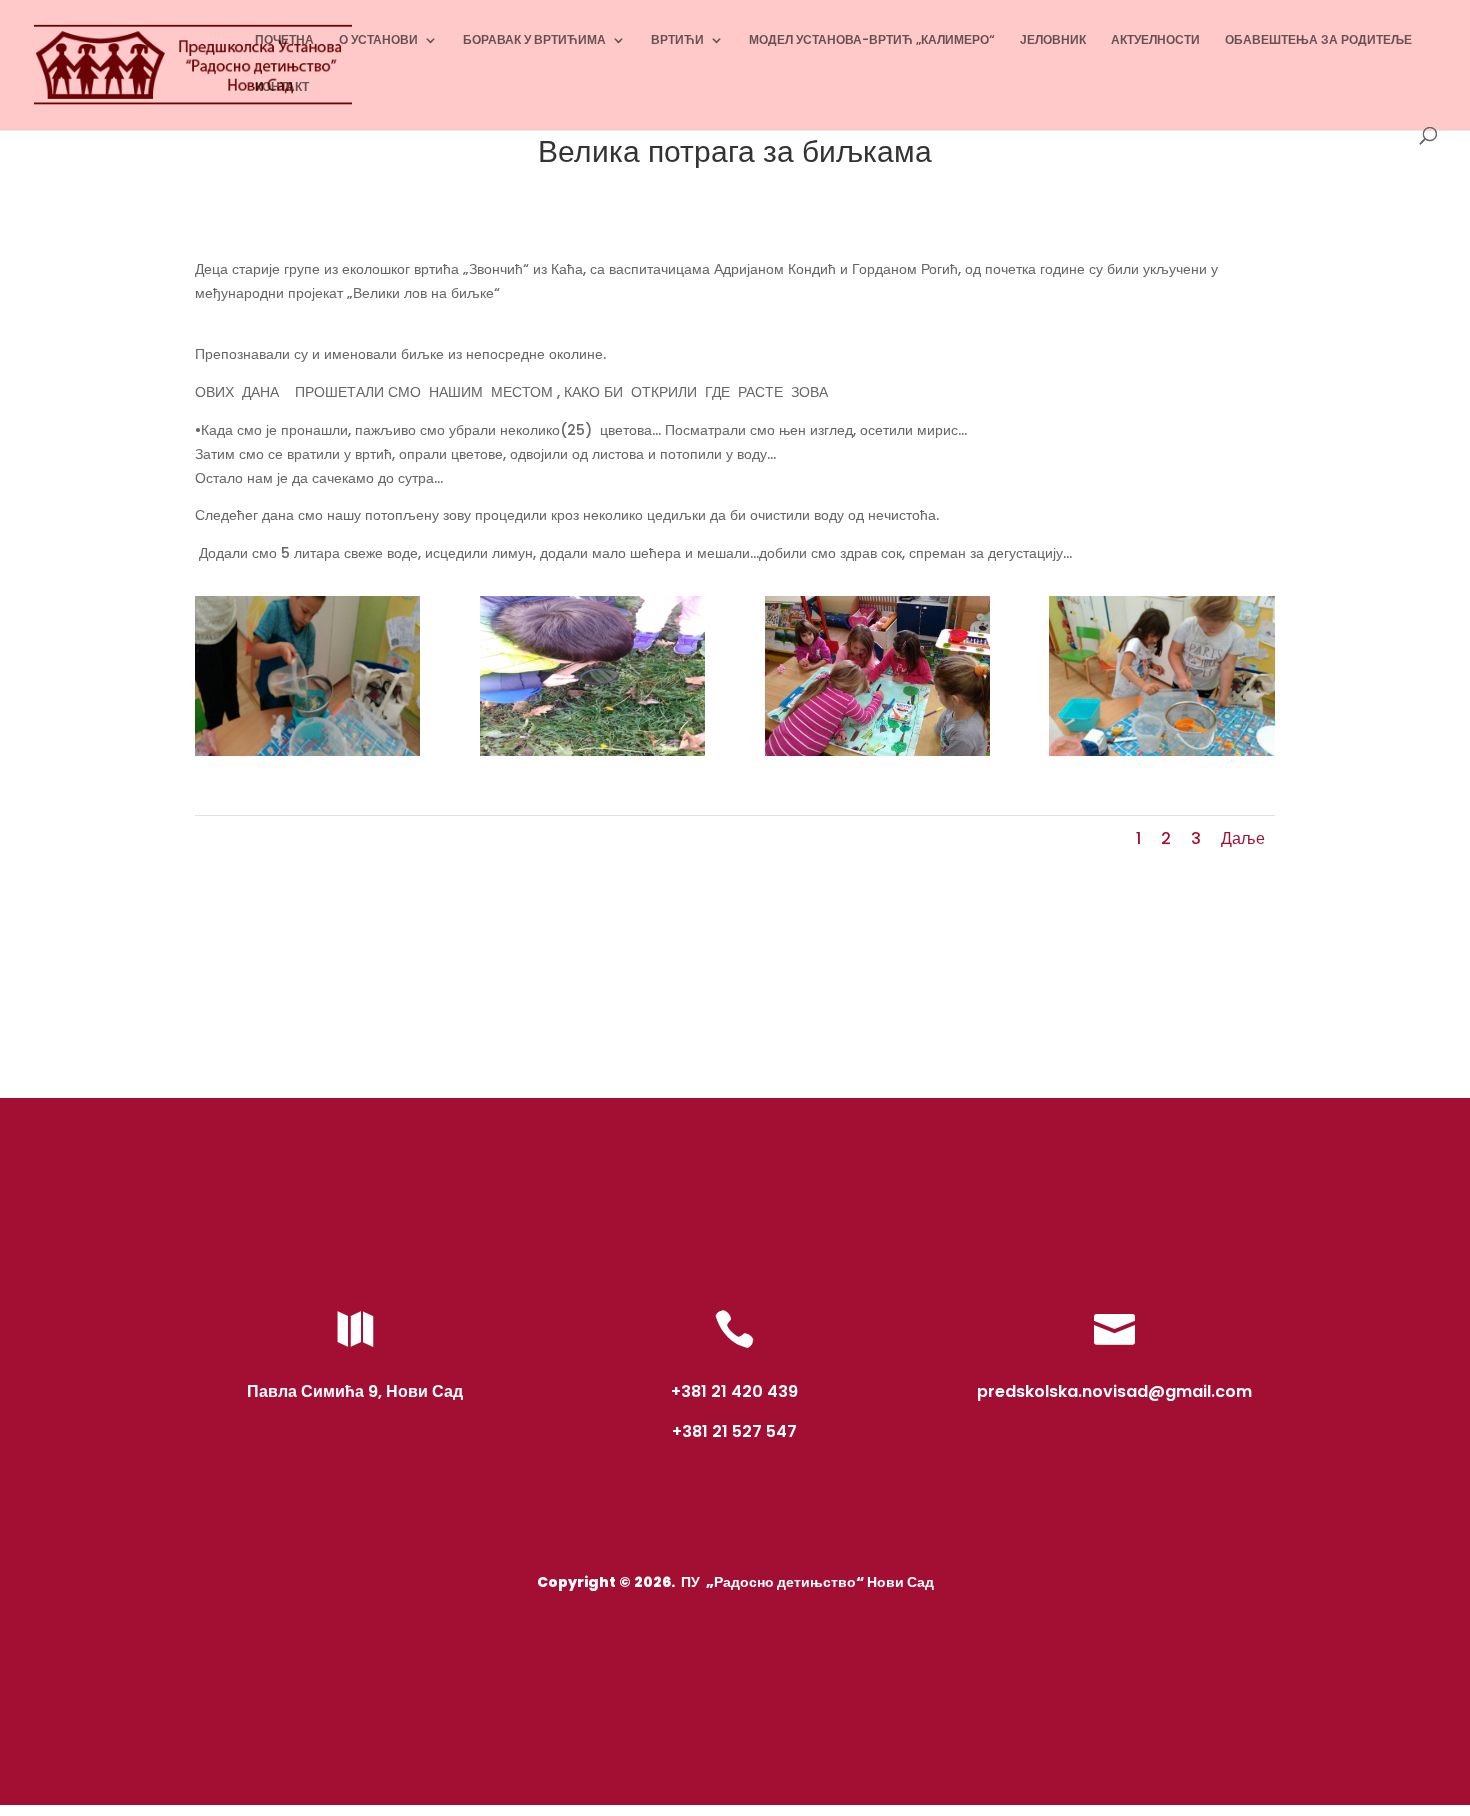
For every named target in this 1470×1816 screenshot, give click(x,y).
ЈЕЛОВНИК (1053, 40)
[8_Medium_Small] (1161, 756)
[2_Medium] (877, 756)
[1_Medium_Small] (592, 756)
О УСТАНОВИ (378, 40)
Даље (1243, 838)
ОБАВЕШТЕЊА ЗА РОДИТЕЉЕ (1318, 40)
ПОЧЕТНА (284, 40)
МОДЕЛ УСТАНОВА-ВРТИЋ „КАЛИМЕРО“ (872, 40)
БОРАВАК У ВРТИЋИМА (534, 40)
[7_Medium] (307, 756)
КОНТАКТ (282, 87)
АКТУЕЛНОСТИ (1155, 40)
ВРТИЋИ (677, 40)
